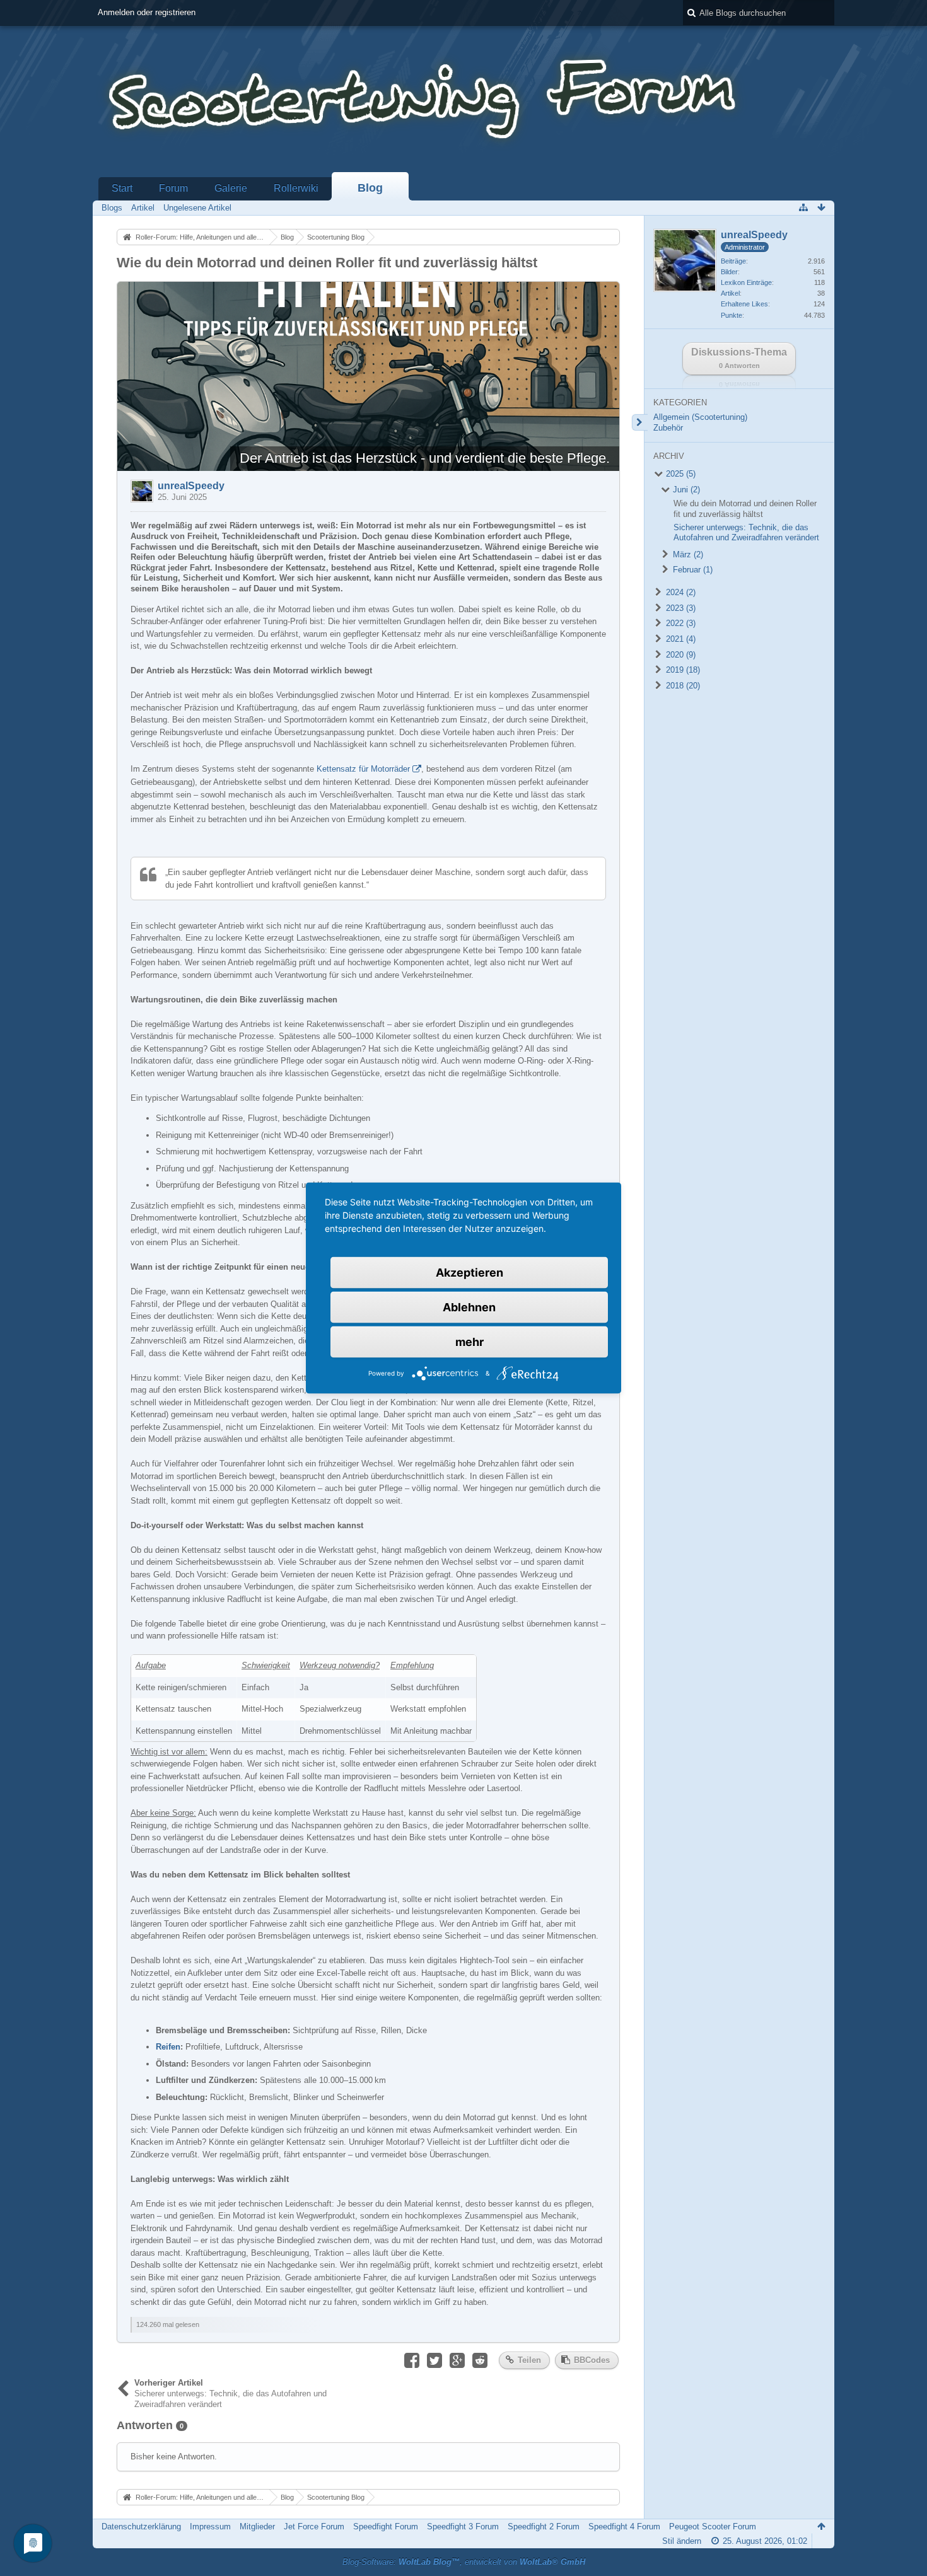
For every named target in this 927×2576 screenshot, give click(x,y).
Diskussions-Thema (739, 358)
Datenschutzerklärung (141, 2527)
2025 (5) (679, 474)
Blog (370, 188)
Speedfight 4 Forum (624, 2527)
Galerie (231, 188)
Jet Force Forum (314, 2527)
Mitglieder (257, 2527)
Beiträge (733, 261)
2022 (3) (679, 623)
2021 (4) (679, 639)
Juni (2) (685, 490)
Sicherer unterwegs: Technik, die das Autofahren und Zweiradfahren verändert (746, 533)
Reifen (168, 2047)
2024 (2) (679, 592)
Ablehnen (469, 1307)
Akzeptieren (469, 1273)
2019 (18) (682, 670)
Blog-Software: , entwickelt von (464, 2562)
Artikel (730, 293)
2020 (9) (679, 655)
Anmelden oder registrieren (147, 12)
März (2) (687, 554)
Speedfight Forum (386, 2527)
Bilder (729, 272)
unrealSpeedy (191, 486)
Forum (173, 188)
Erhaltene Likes (744, 304)
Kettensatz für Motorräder (363, 769)
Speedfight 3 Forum (463, 2527)
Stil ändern (682, 2541)
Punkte (732, 315)
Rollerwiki (296, 188)
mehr (469, 1342)
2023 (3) (679, 608)
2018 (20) (682, 686)
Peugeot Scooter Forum (713, 2527)
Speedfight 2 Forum (544, 2527)
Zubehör (668, 428)
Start (122, 188)
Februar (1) (691, 570)
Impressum (210, 2527)
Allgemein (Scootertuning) (700, 417)
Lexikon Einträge (746, 282)
